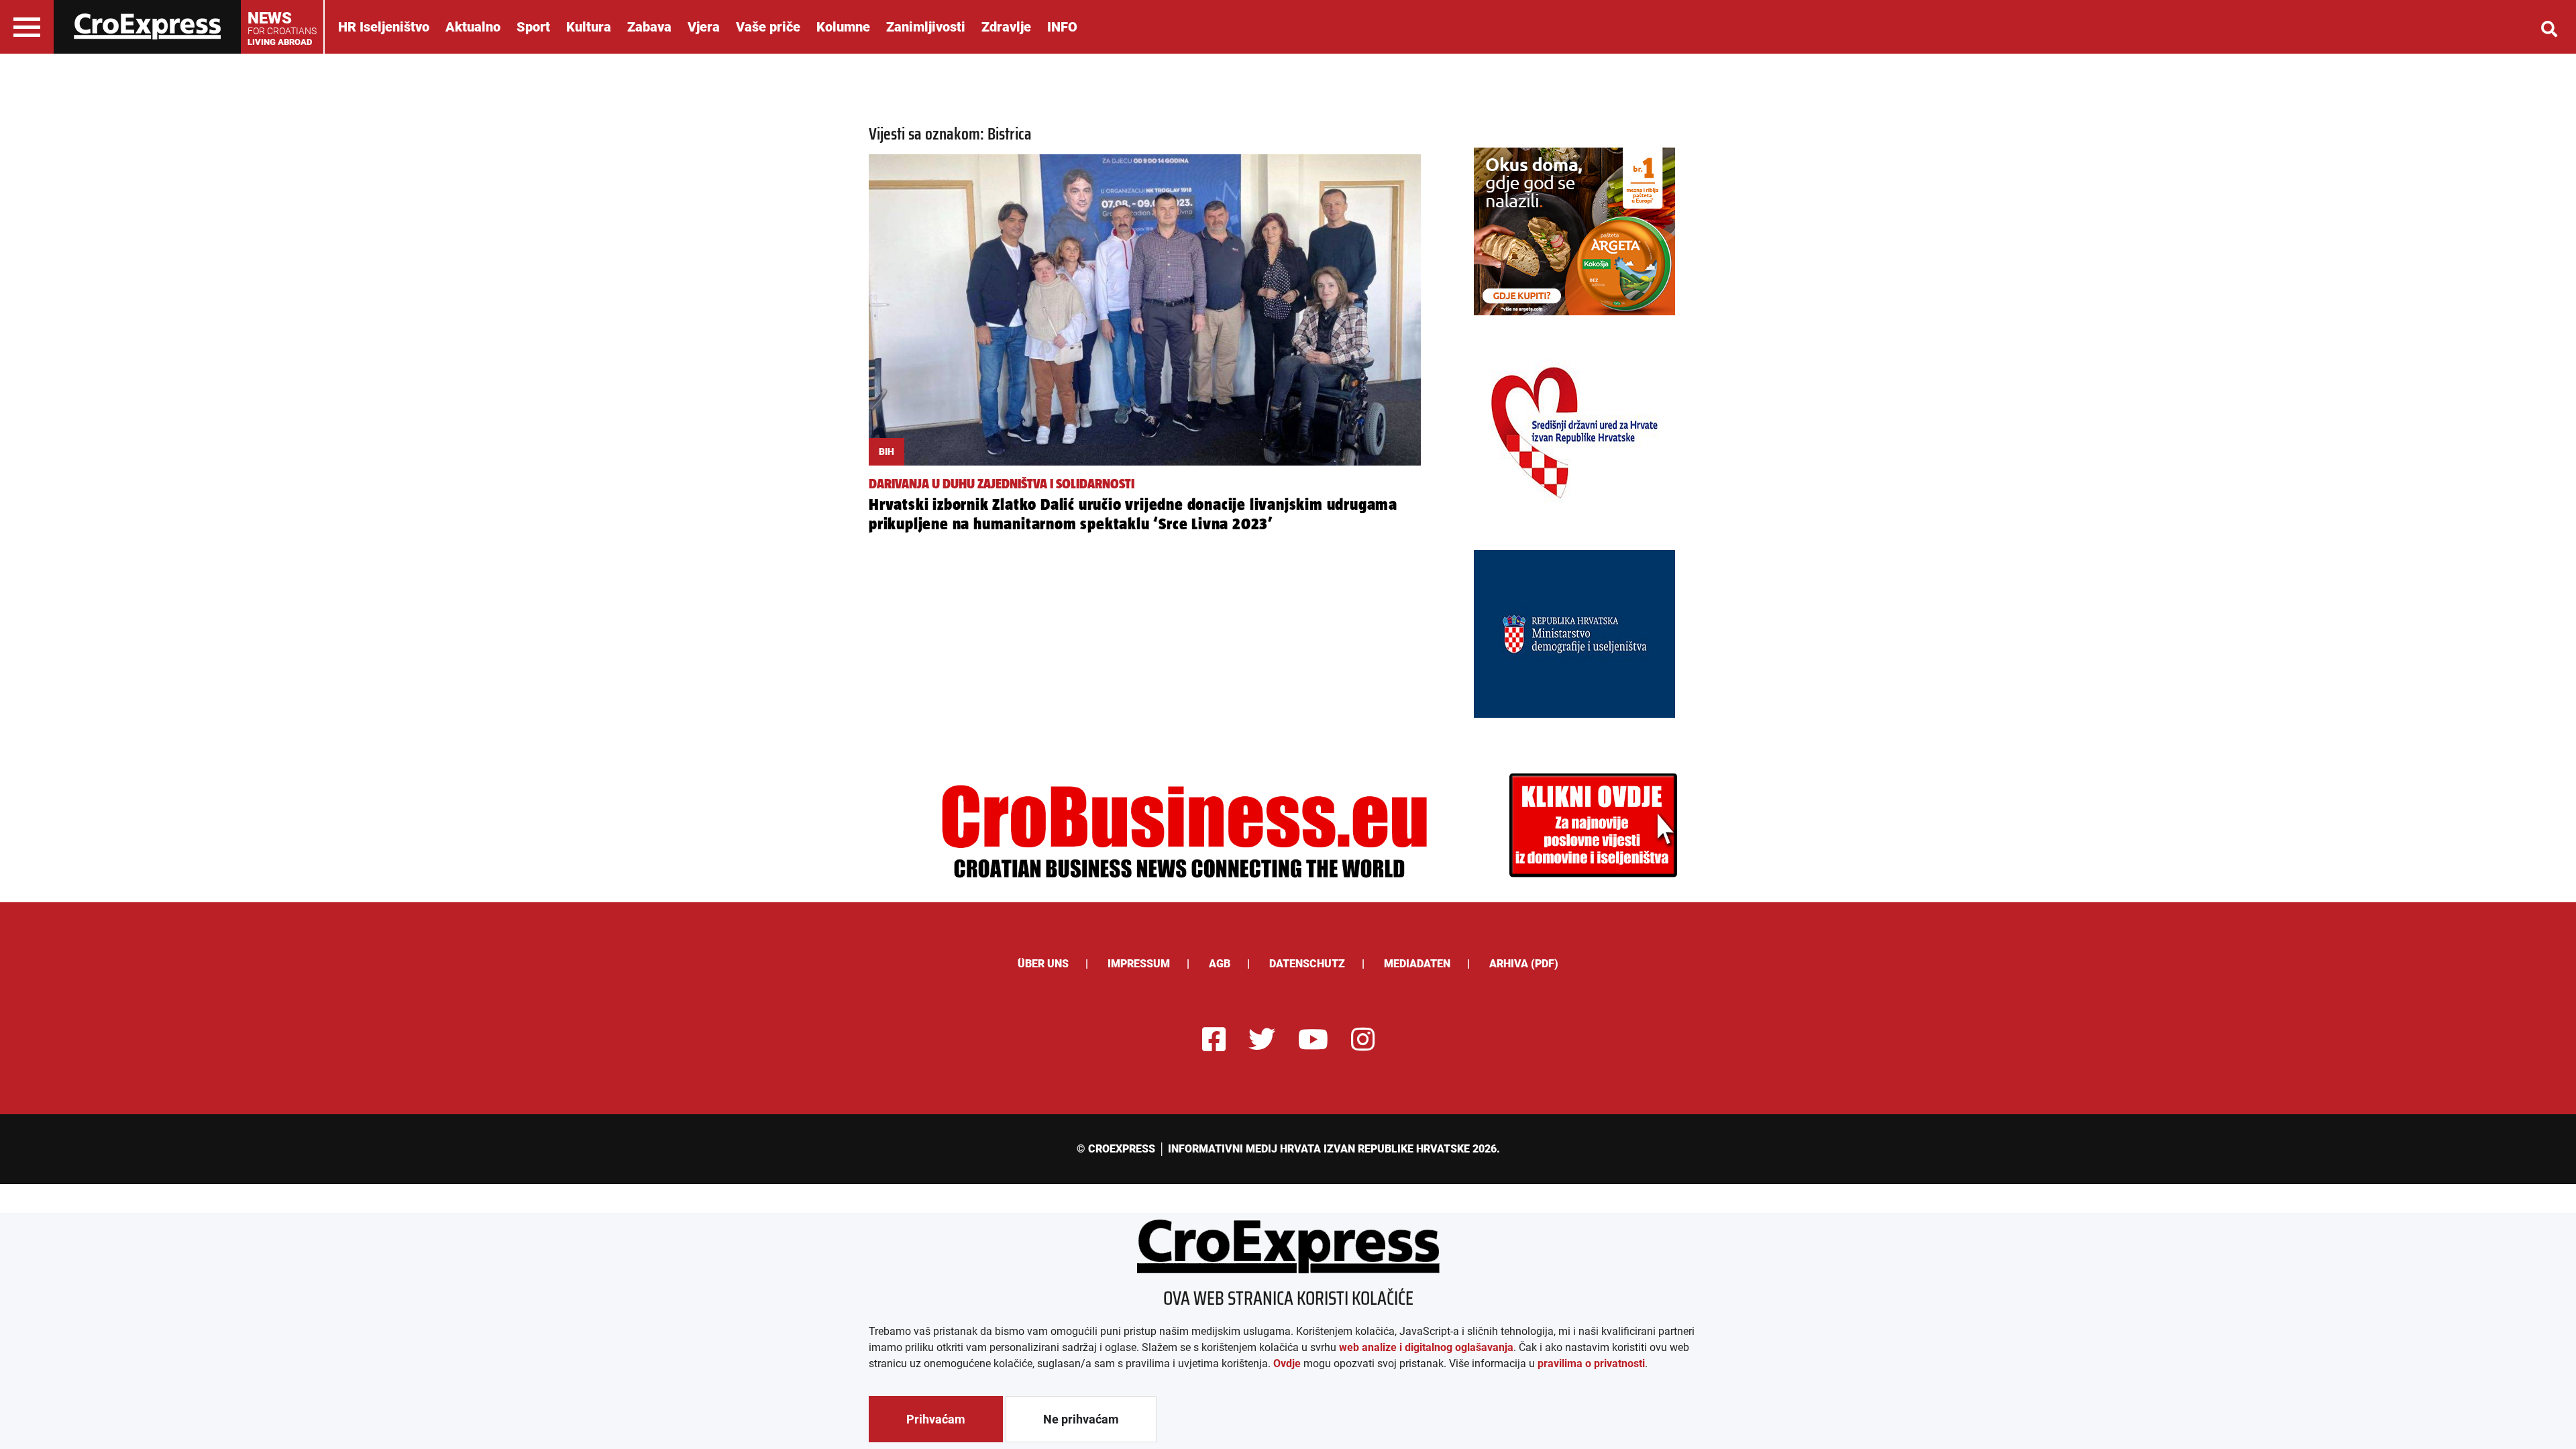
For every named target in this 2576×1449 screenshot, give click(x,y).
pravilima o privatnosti (1591, 1363)
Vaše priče (768, 27)
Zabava (649, 27)
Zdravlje (1006, 27)
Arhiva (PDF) (1524, 964)
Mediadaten (1417, 964)
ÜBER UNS (1043, 964)
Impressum (1139, 964)
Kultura (589, 27)
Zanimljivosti (926, 27)
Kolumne (843, 27)
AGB (1220, 964)
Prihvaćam (936, 1419)
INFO (1062, 27)
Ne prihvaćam (1081, 1419)
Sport (533, 27)
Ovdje (1287, 1363)
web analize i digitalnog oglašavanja (1426, 1347)
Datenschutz (1307, 964)
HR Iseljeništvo (384, 27)
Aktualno (473, 27)
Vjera (704, 27)
